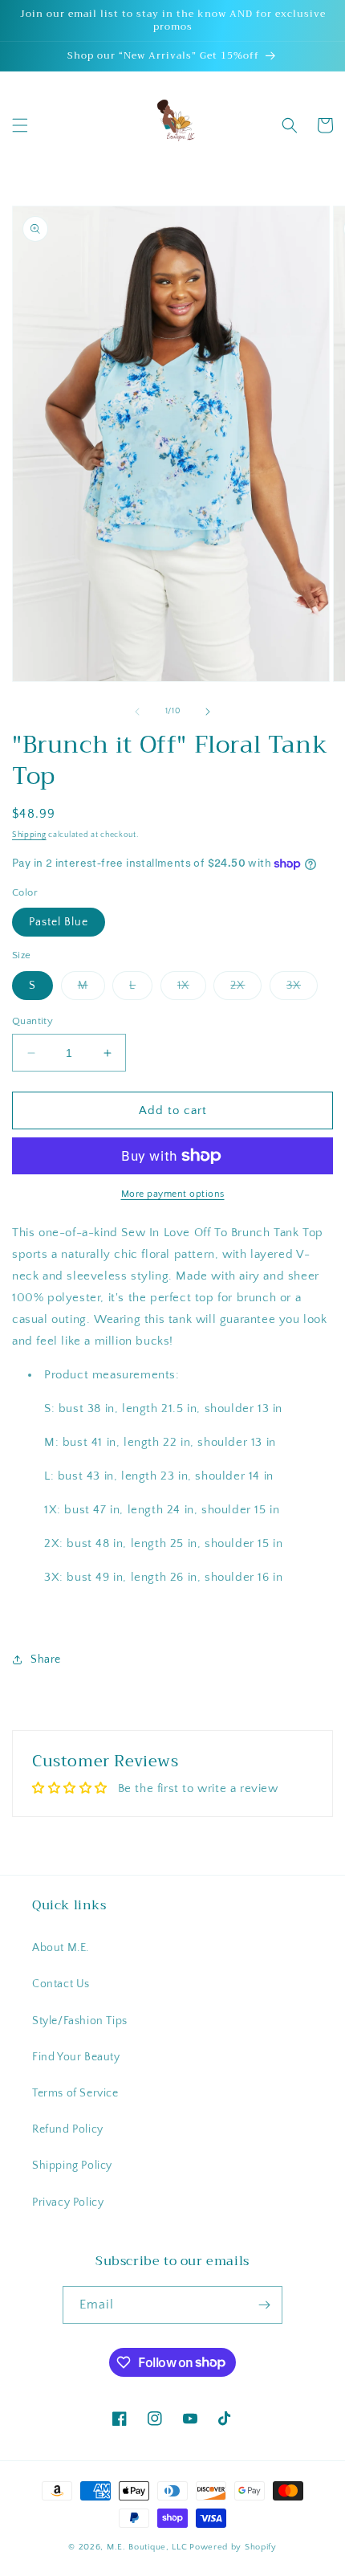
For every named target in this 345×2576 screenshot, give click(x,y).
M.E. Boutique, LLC (147, 2547)
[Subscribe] (264, 2305)
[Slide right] (208, 712)
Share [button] (46, 1659)
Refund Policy (68, 2129)
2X (246, 989)
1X (192, 989)
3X (302, 989)
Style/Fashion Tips (80, 2021)
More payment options (173, 1194)
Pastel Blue (59, 922)
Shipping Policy (72, 2166)
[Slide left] (137, 712)
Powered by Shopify (233, 2547)
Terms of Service (75, 2093)
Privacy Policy (68, 2202)
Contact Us (61, 1984)
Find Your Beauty (76, 2057)
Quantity (32, 1021)
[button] (20, 125)
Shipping (29, 835)
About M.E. (61, 1948)
